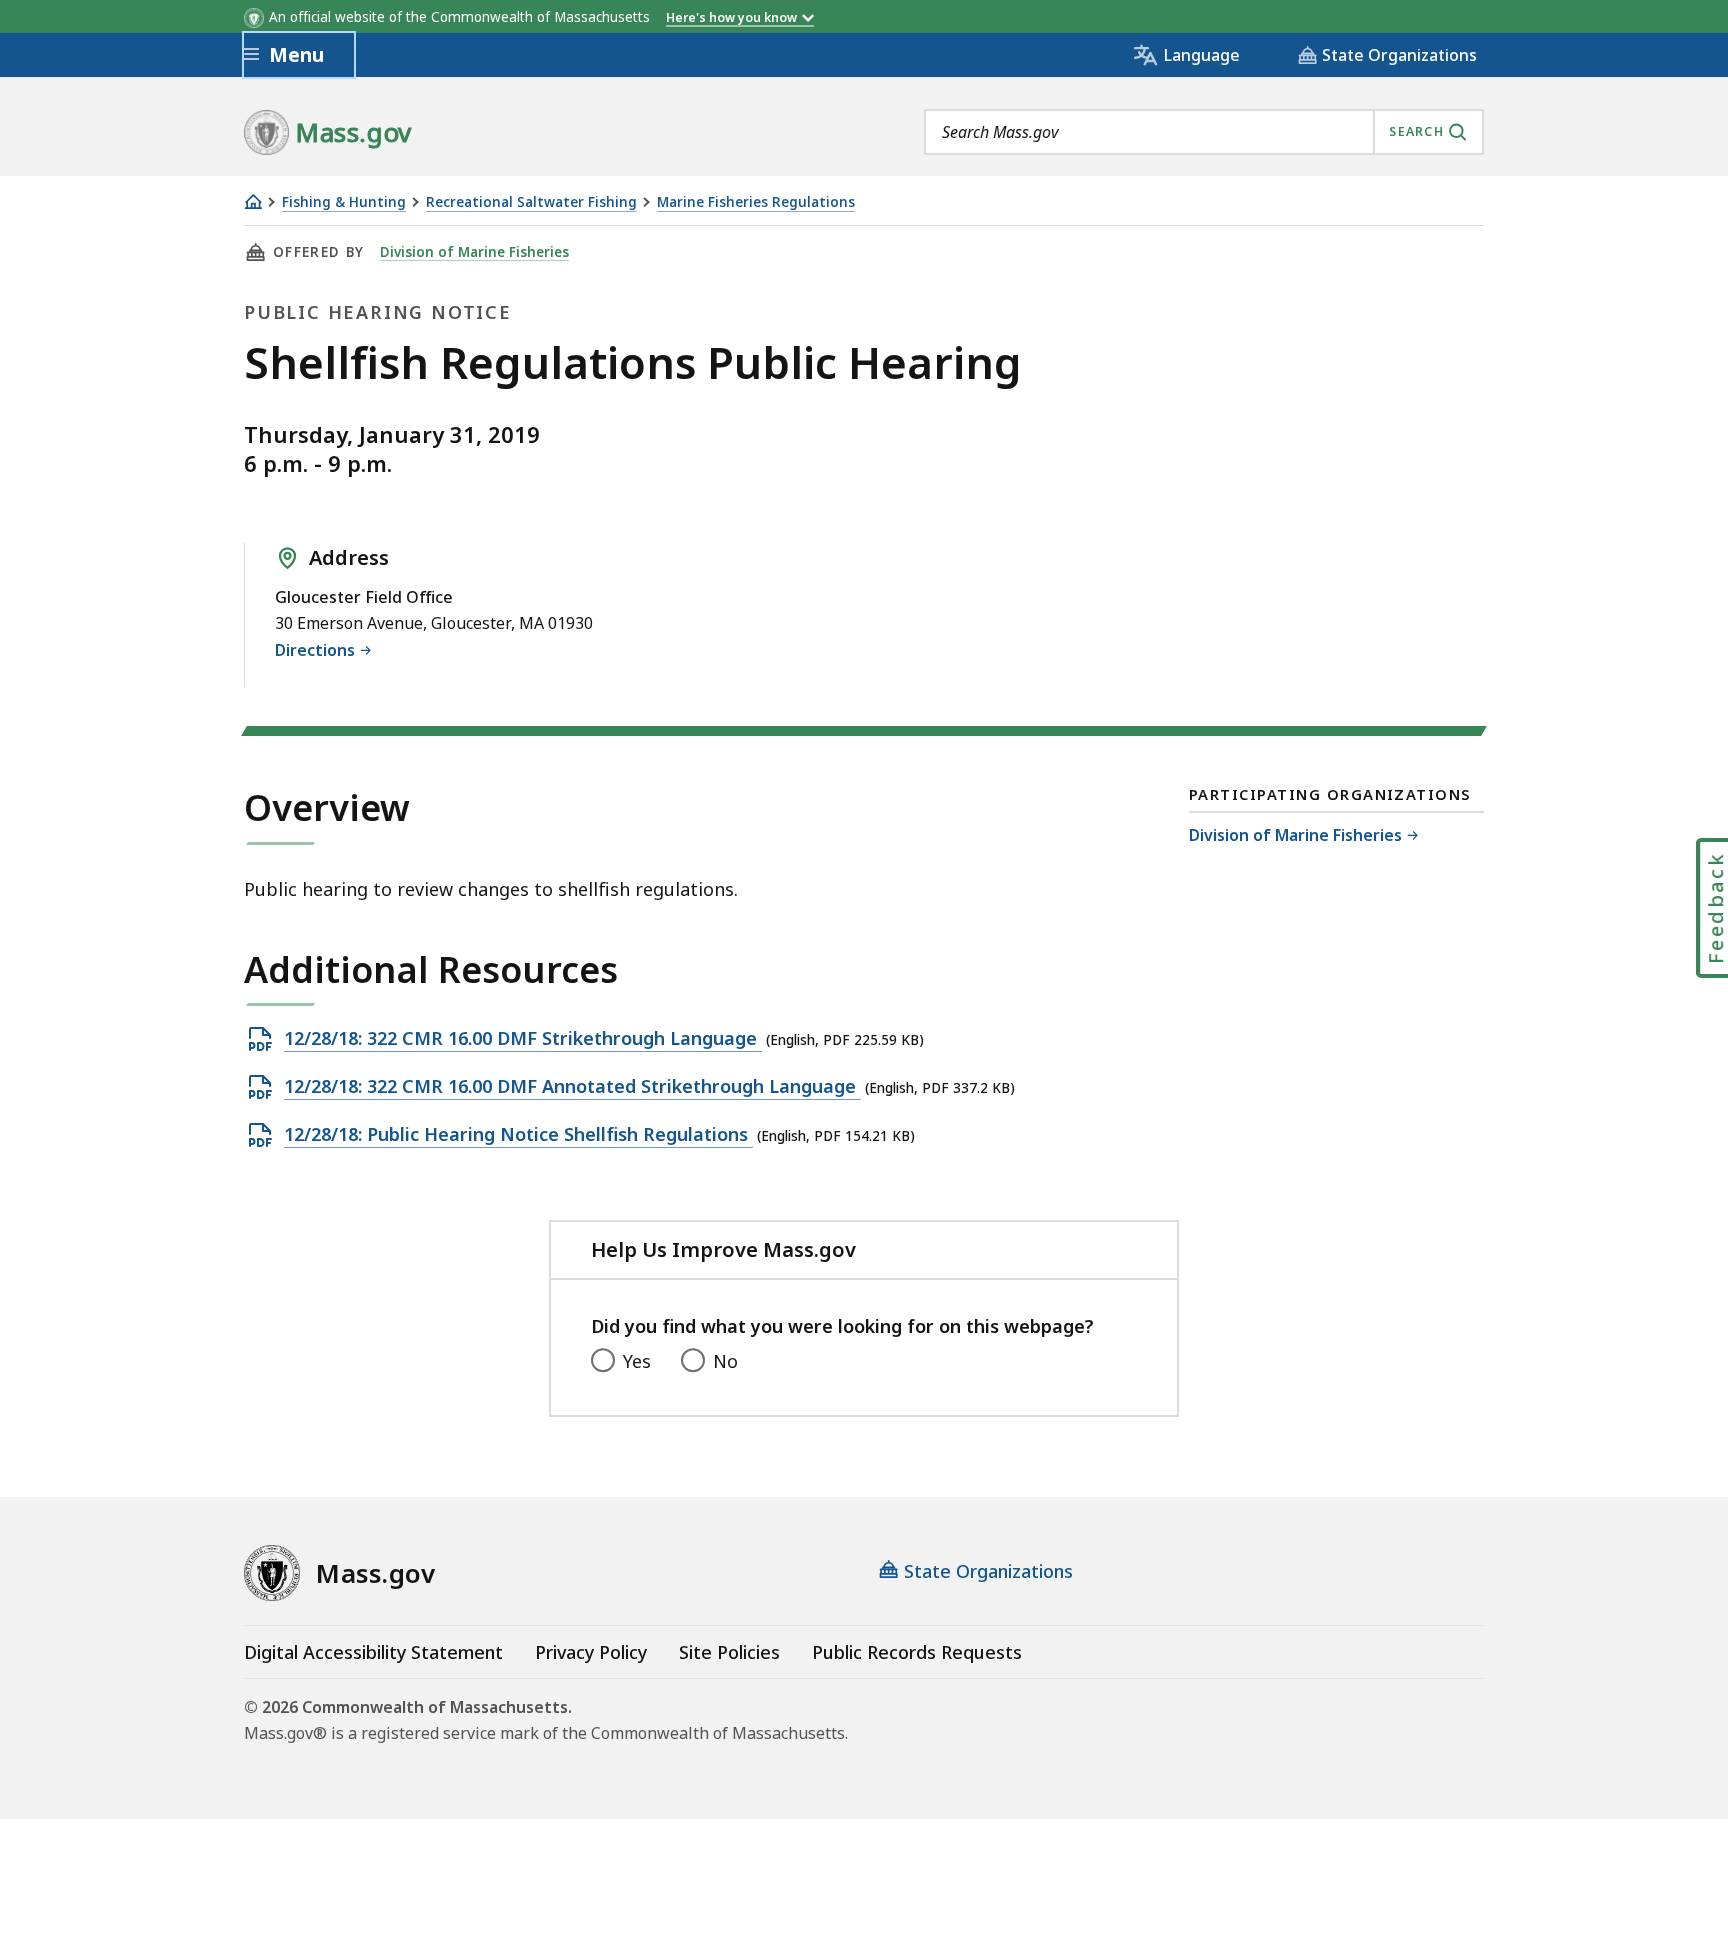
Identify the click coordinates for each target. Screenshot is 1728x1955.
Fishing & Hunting (344, 202)
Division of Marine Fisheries (474, 252)
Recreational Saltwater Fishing (531, 202)
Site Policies (729, 1652)
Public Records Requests (917, 1652)
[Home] (253, 201)
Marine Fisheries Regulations (756, 202)
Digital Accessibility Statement (373, 1652)
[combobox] (1204, 132)
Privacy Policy (591, 1652)
